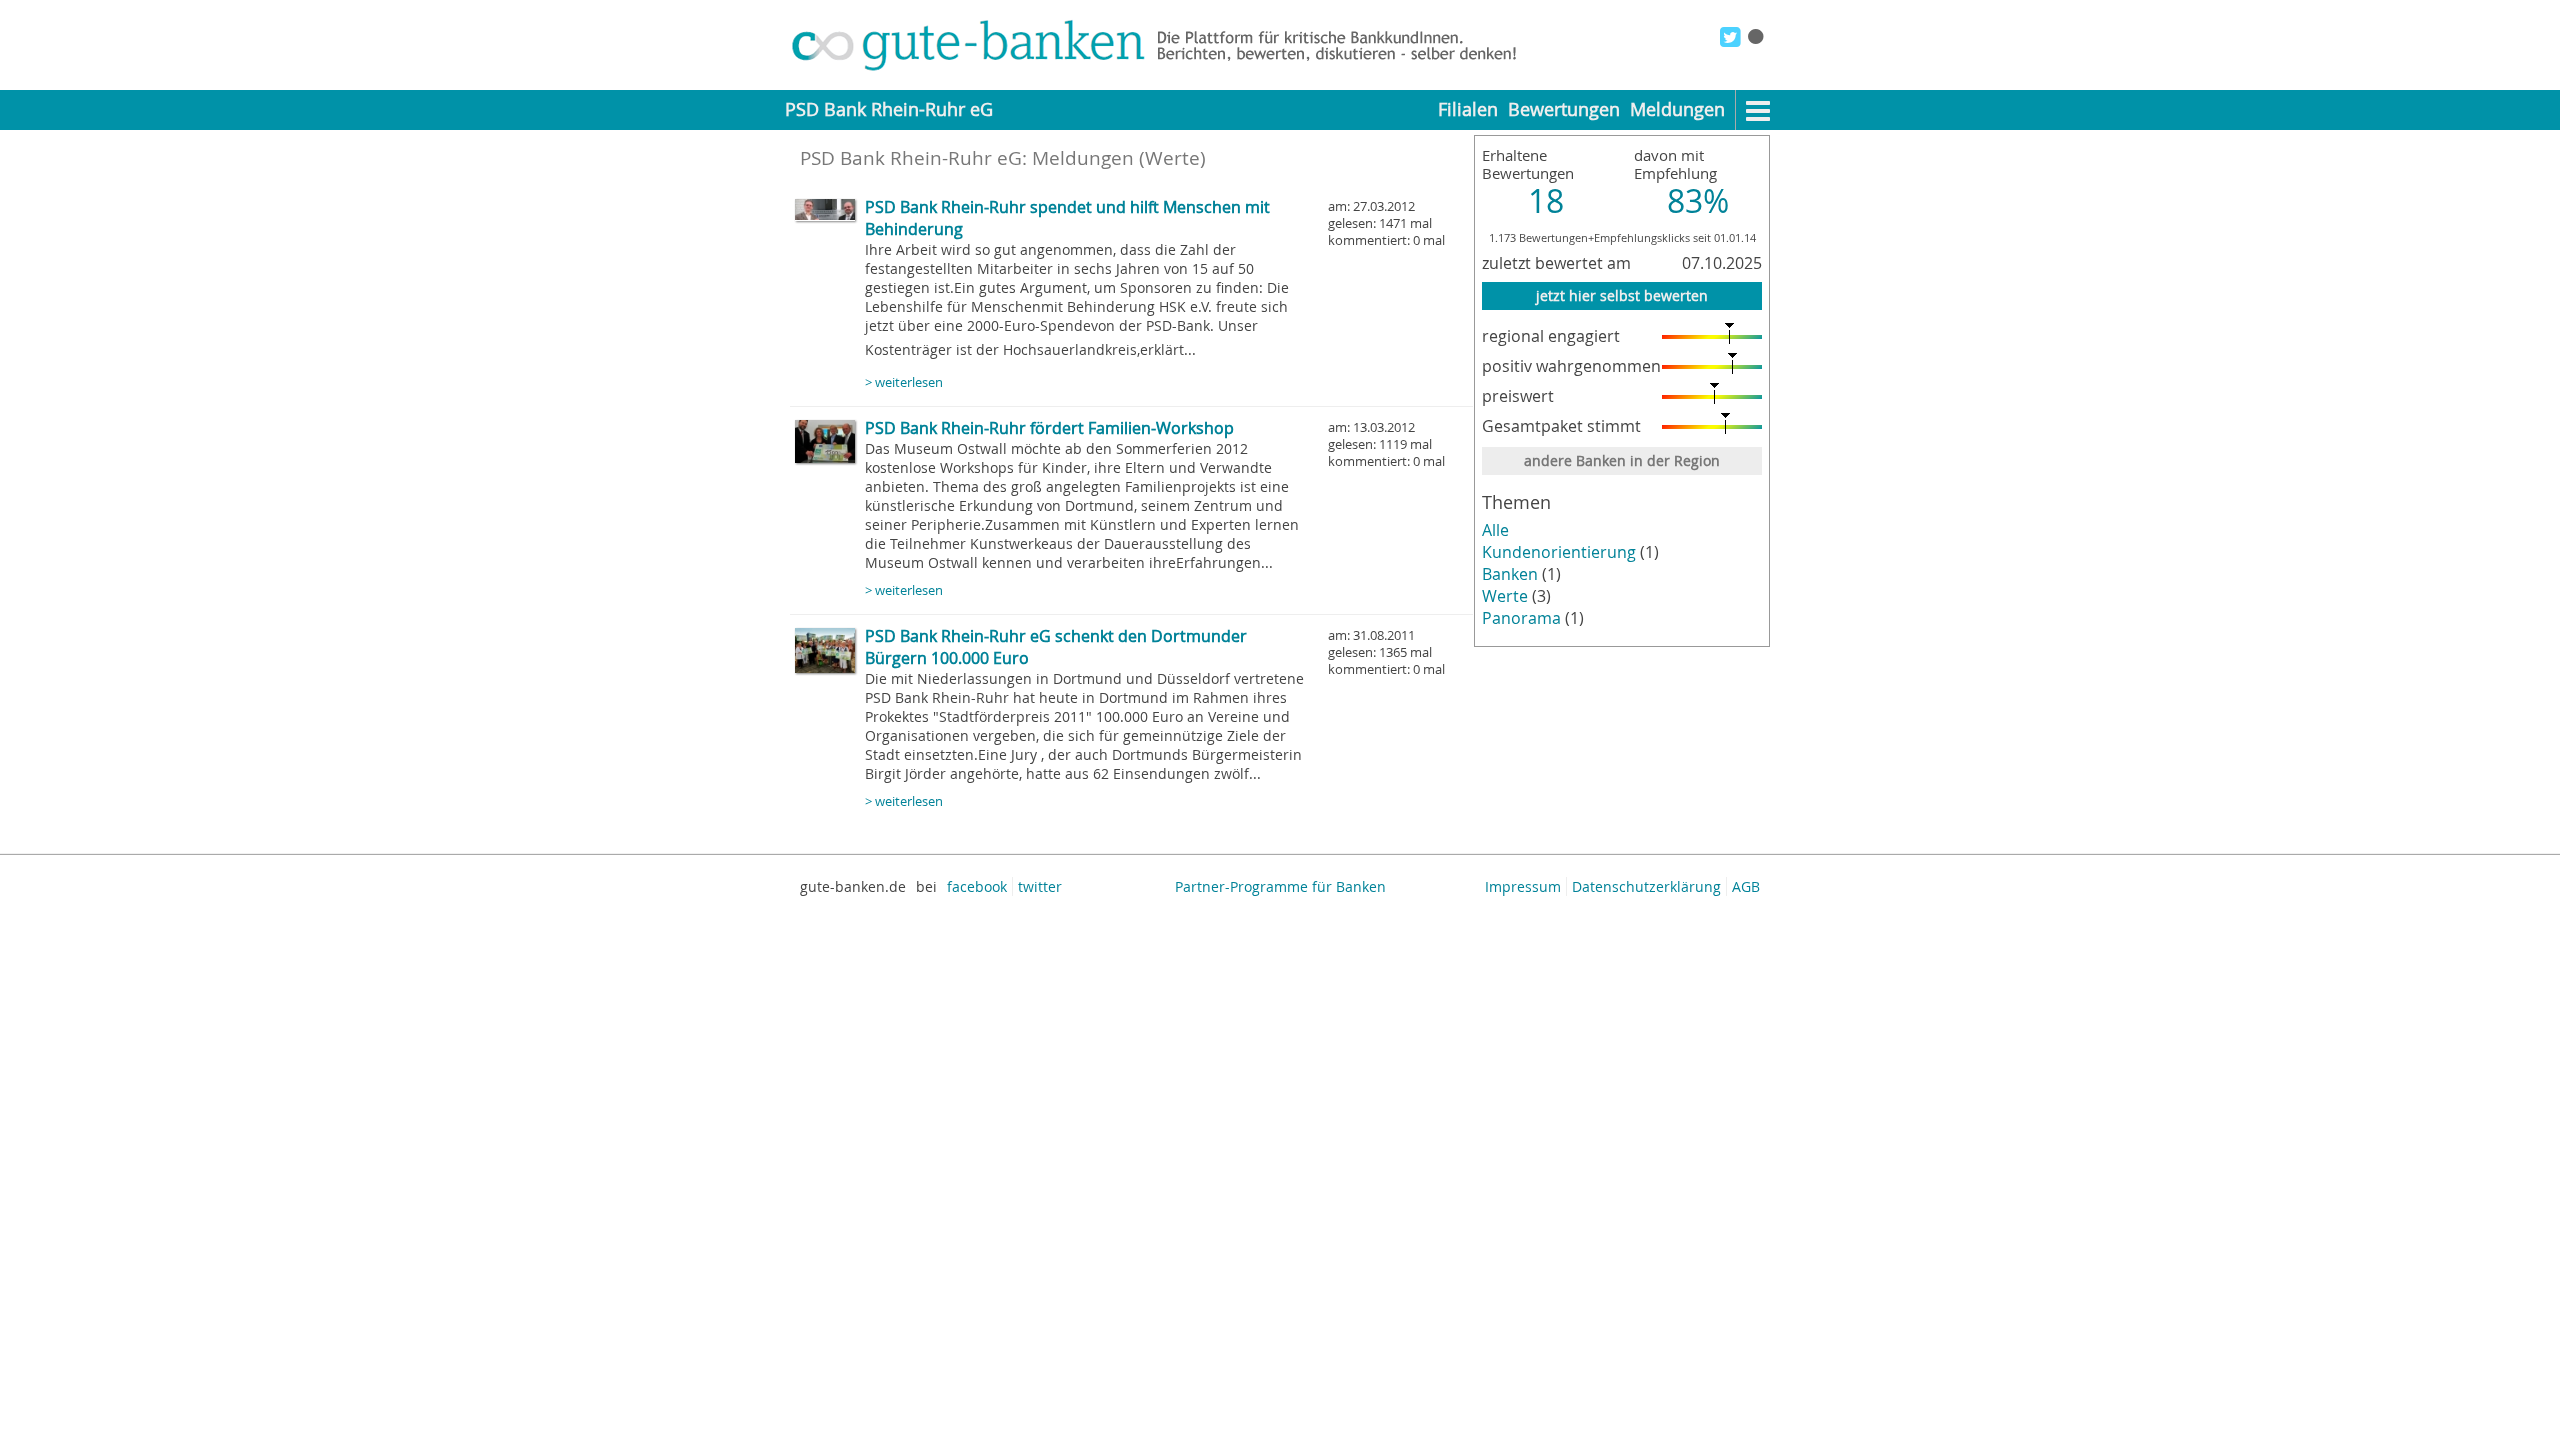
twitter (1040, 886)
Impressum (1523, 886)
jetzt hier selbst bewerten (1622, 295)
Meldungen (1677, 109)
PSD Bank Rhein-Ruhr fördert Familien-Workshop (1049, 428)
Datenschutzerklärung (1646, 886)
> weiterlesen (904, 382)
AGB (1746, 886)
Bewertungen (1564, 109)
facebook (977, 886)
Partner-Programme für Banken (1280, 886)
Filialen (1468, 109)
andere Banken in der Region (1622, 460)
